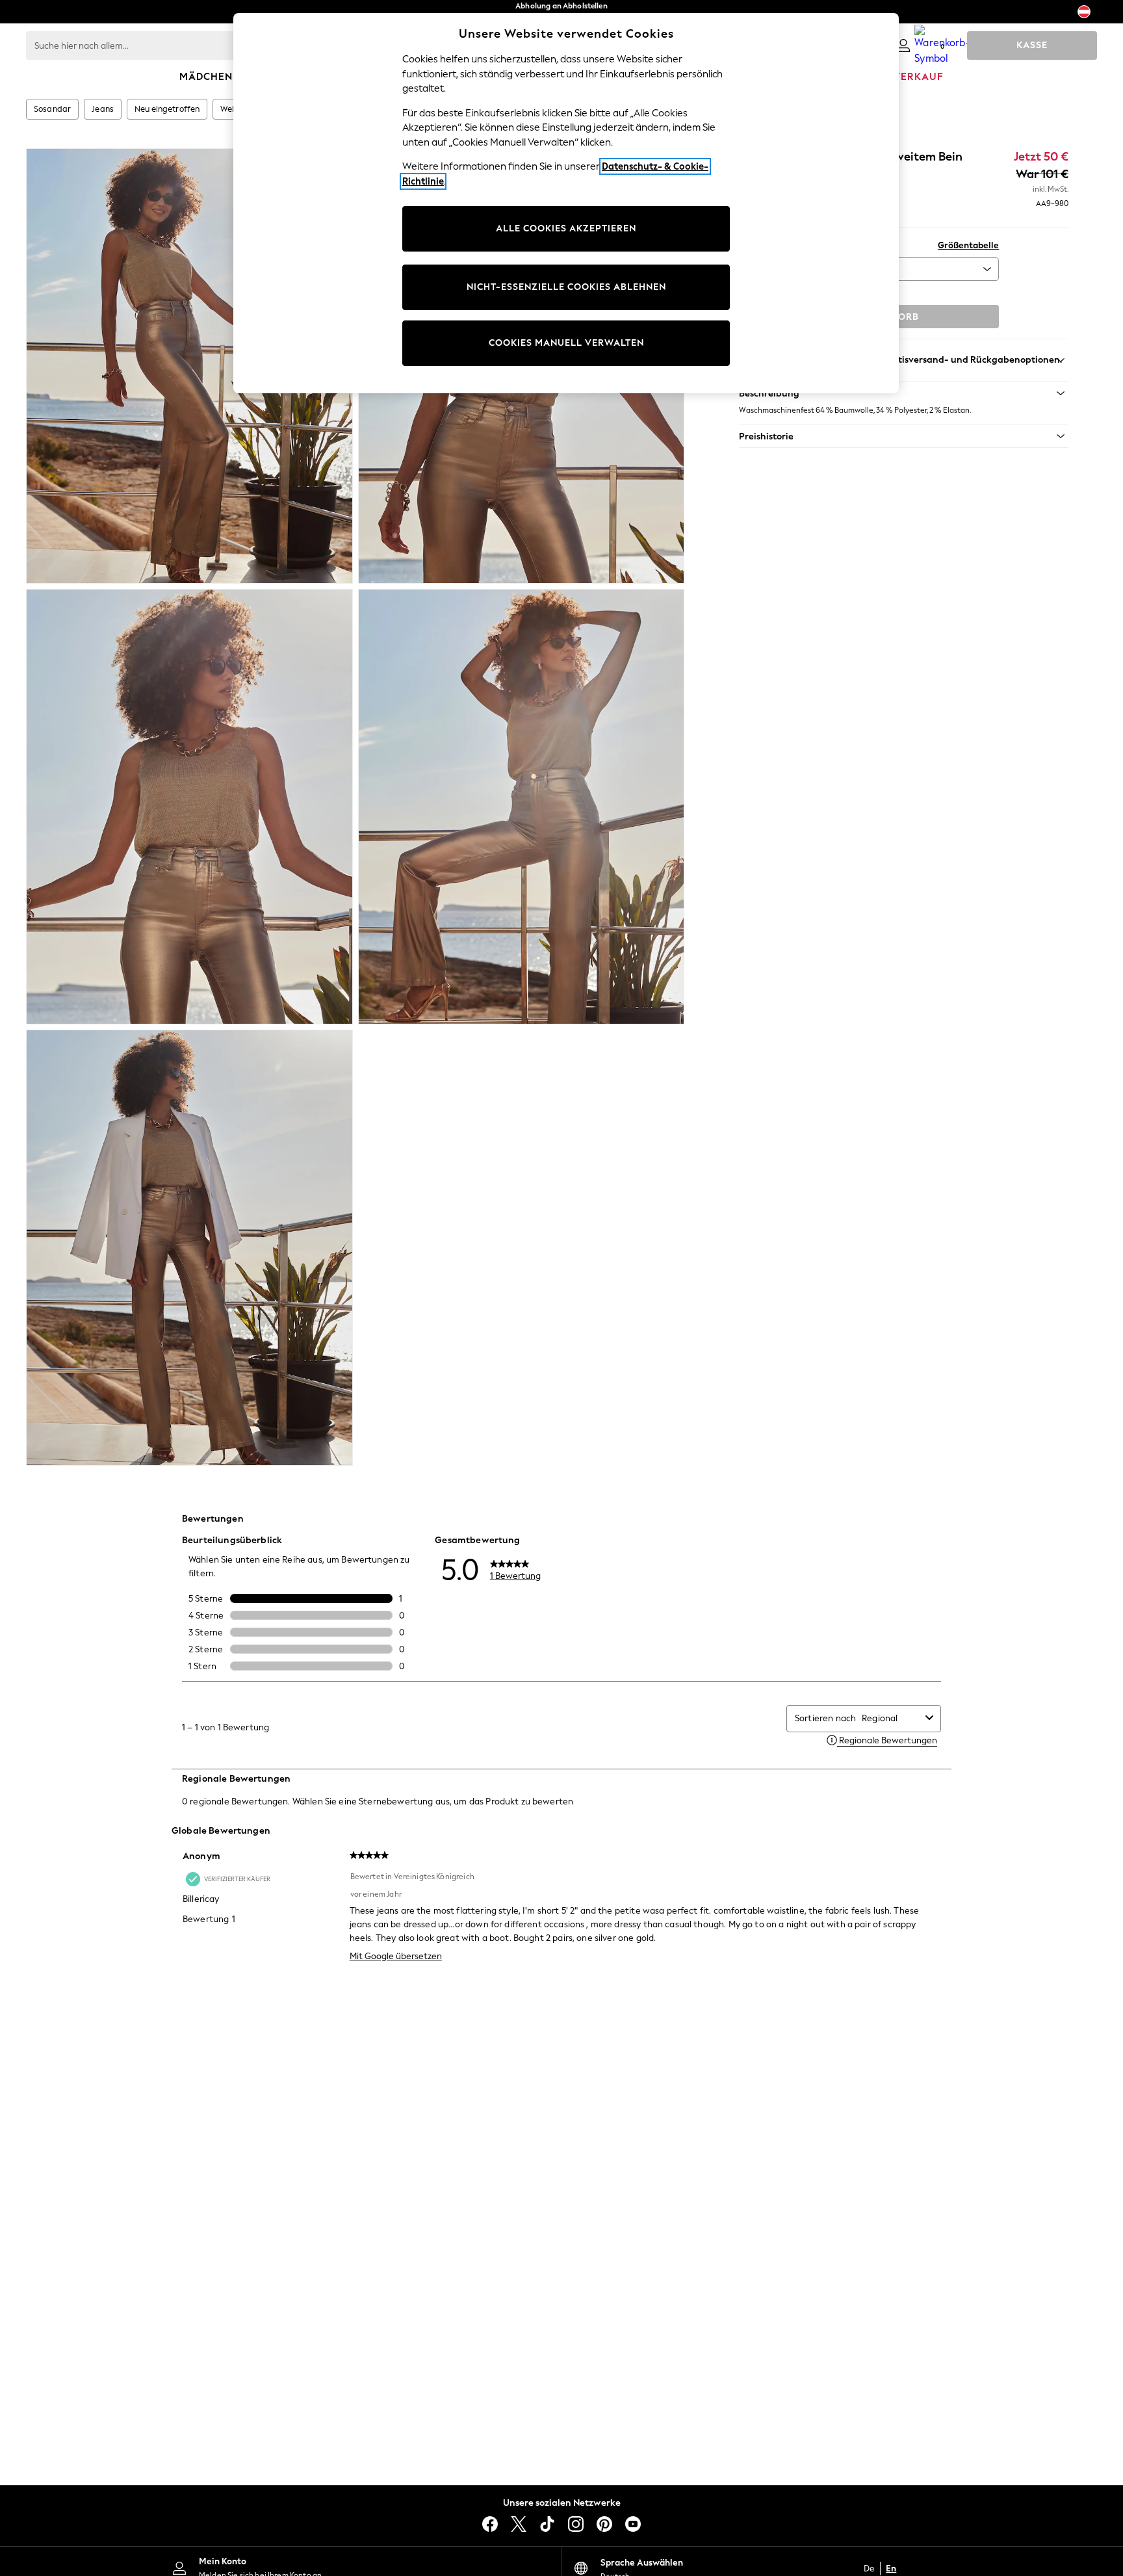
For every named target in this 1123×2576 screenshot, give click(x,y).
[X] (519, 2524)
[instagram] (576, 2524)
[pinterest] (604, 2524)
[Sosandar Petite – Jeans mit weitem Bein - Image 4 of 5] (522, 807)
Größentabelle (968, 245)
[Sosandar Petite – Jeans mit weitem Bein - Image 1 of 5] (189, 366)
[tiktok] (547, 2524)
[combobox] (891, 1718)
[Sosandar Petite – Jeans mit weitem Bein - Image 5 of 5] (189, 1247)
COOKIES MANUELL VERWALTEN (566, 343)
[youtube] (633, 2524)
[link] (903, 46)
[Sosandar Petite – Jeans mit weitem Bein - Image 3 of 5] (189, 807)
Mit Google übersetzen (396, 1956)
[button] (904, 393)
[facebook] (490, 2524)
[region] (566, 203)
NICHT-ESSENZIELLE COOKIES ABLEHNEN (566, 287)
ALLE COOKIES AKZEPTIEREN (566, 228)
